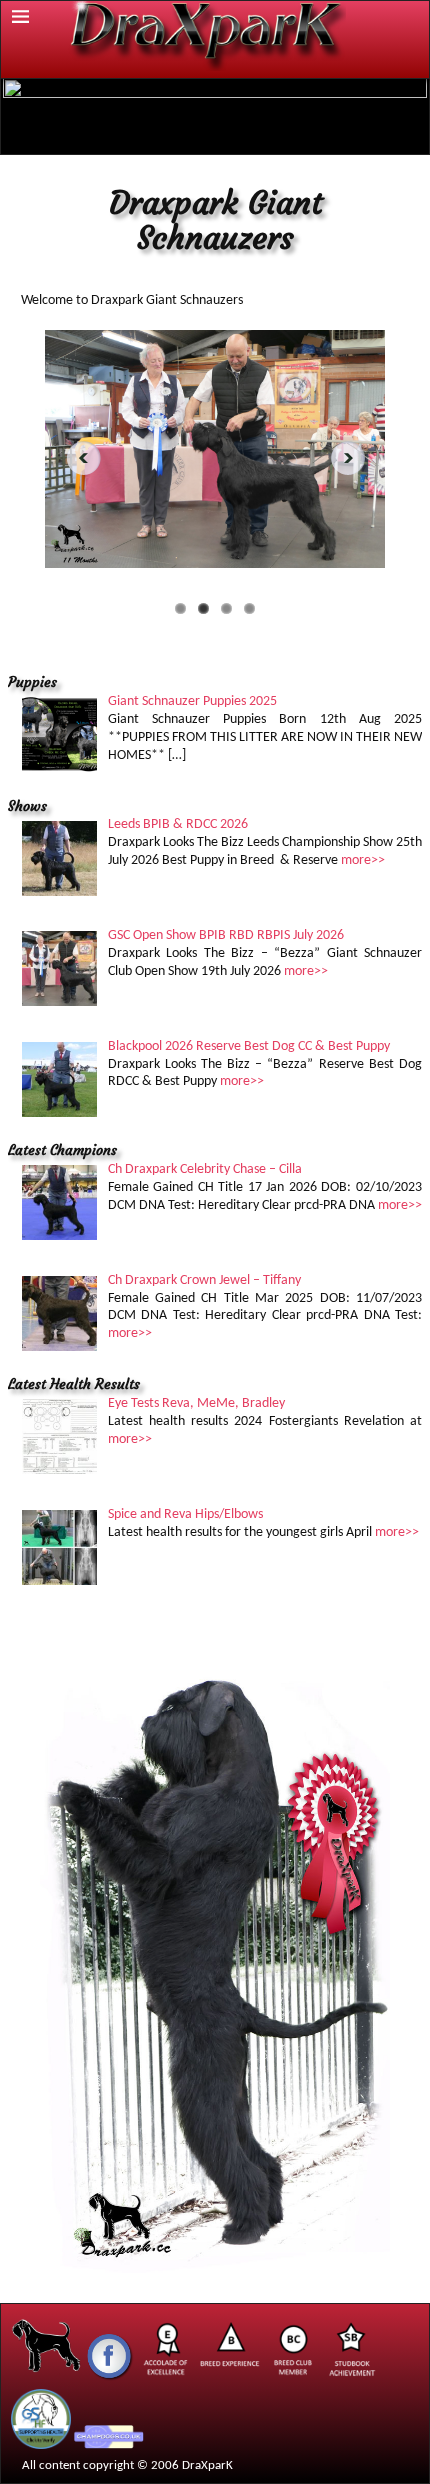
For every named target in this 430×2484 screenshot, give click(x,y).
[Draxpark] (47, 2378)
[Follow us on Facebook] (109, 2378)
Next (354, 458)
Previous (76, 458)
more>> (363, 860)
